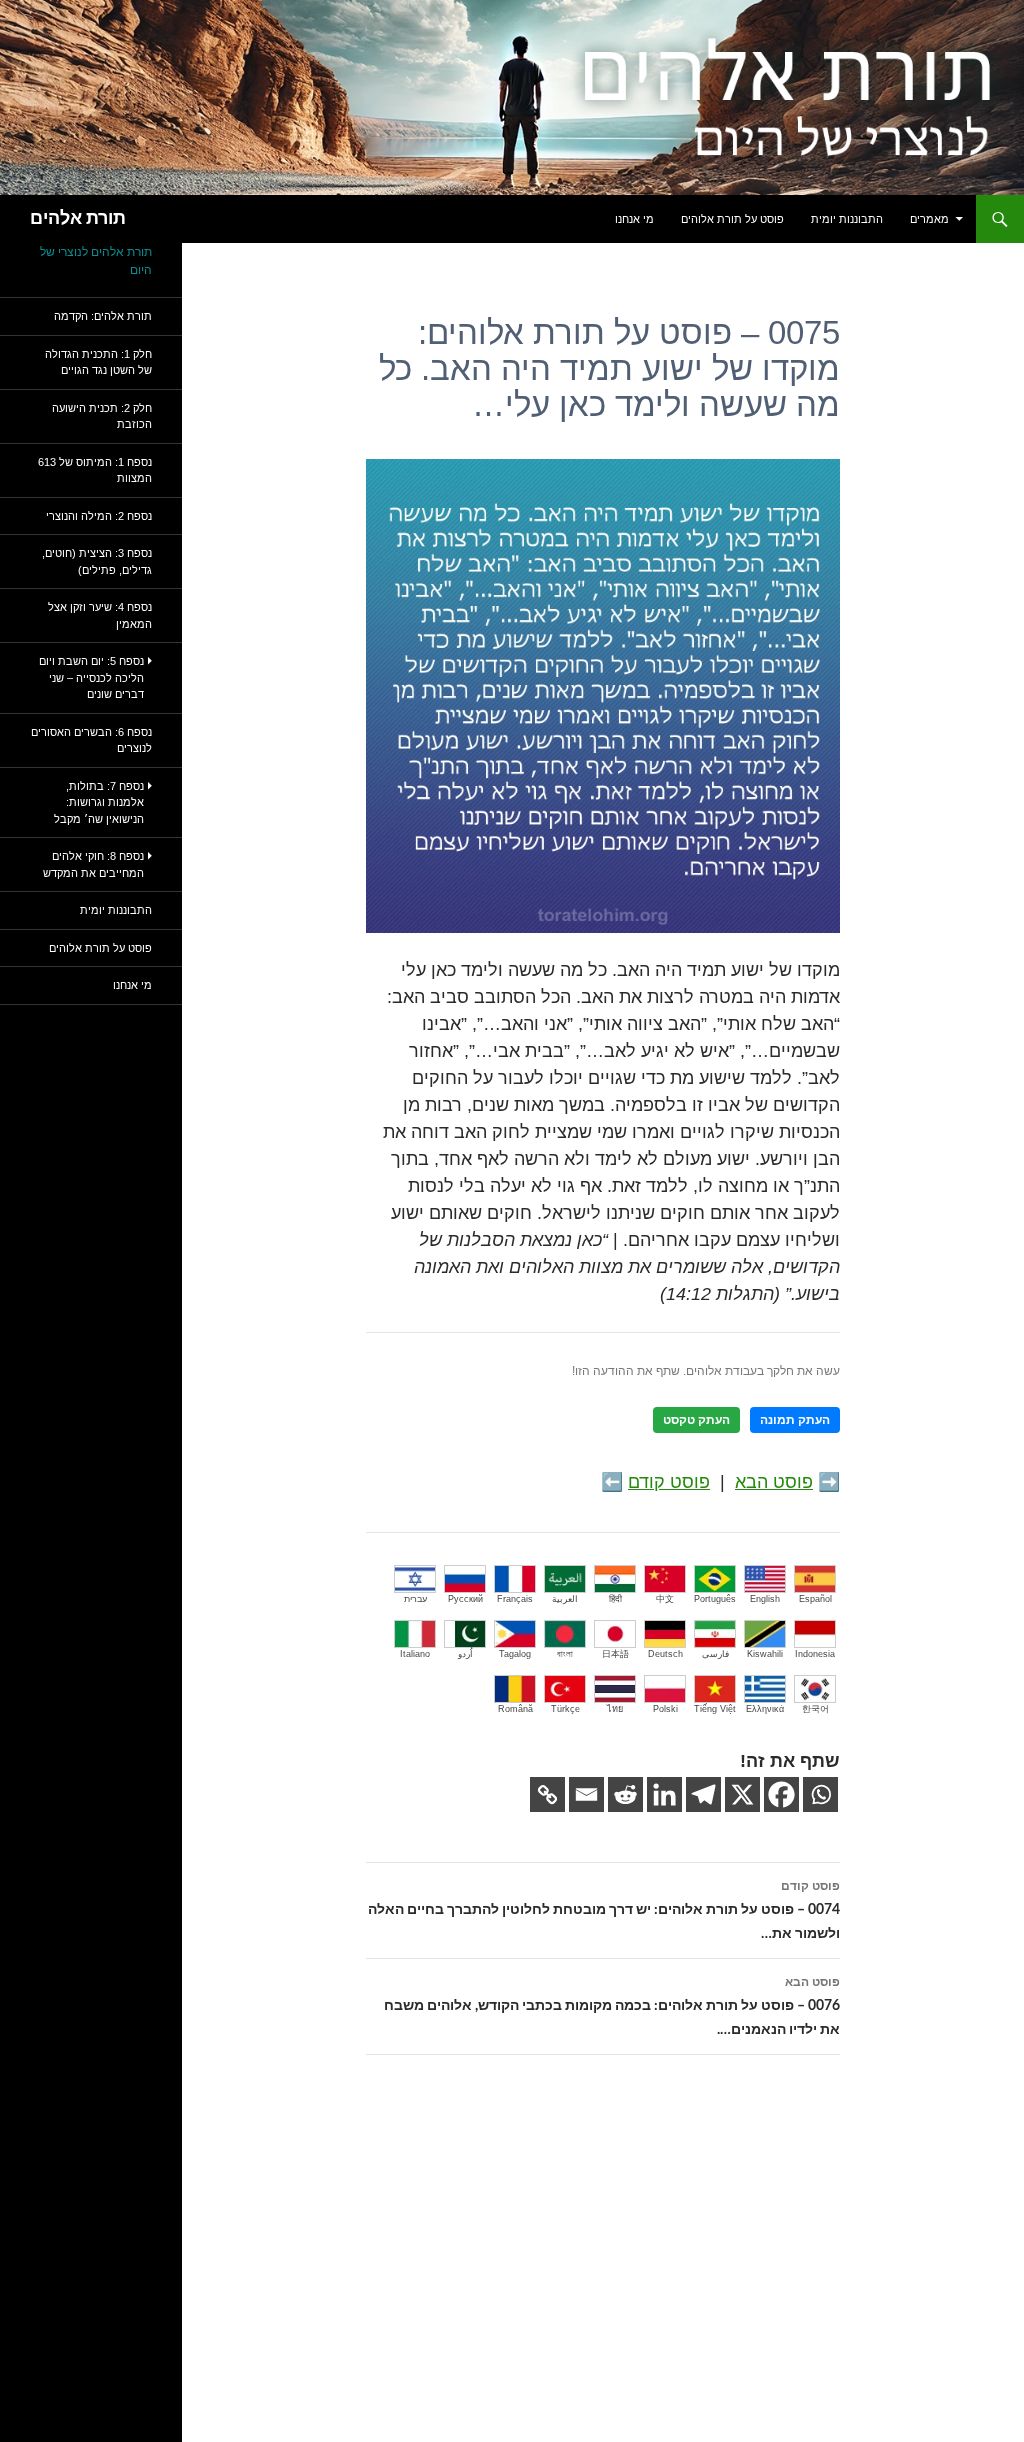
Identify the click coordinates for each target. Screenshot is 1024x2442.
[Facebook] (781, 1794)
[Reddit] (625, 1794)
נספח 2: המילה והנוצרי (99, 516)
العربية (565, 1599)
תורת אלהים (78, 219)
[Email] (586, 1794)
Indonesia (815, 1654)
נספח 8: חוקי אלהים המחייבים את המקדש (93, 864)
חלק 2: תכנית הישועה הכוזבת (102, 416)
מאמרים (929, 219)
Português (715, 1599)
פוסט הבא (774, 1482)
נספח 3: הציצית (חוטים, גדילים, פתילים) (97, 561)
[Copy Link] (547, 1794)
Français (515, 1599)
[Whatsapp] (820, 1794)
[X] (742, 1794)
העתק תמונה (795, 1420)
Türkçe (565, 1709)
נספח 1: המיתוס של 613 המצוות (95, 470)
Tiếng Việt (715, 1709)
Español (815, 1599)
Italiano (415, 1654)
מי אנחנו (634, 219)
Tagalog (515, 1654)
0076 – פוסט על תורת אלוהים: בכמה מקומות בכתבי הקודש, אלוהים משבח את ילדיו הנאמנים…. (612, 2006)
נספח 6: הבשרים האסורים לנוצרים (91, 740)
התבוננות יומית (847, 219)
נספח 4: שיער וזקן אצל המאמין (100, 615)
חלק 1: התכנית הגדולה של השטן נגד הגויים (98, 362)
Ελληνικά (765, 1709)
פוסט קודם (669, 1482)
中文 (665, 1599)
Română (515, 1709)
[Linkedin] (664, 1794)
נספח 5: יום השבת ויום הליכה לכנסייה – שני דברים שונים (91, 677)
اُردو (465, 1654)
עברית (415, 1599)
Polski (665, 1709)
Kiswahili (765, 1654)
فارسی (715, 1654)
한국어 (815, 1709)
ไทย (615, 1709)
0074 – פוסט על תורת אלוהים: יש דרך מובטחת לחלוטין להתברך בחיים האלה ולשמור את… (604, 1910)
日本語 (615, 1654)
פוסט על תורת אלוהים (732, 219)
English (765, 1599)
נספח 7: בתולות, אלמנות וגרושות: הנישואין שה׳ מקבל (99, 802)
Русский (465, 1599)
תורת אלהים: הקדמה (103, 316)
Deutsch (665, 1654)
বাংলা (565, 1654)
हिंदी (615, 1599)
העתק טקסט (696, 1420)
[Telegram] (703, 1794)
